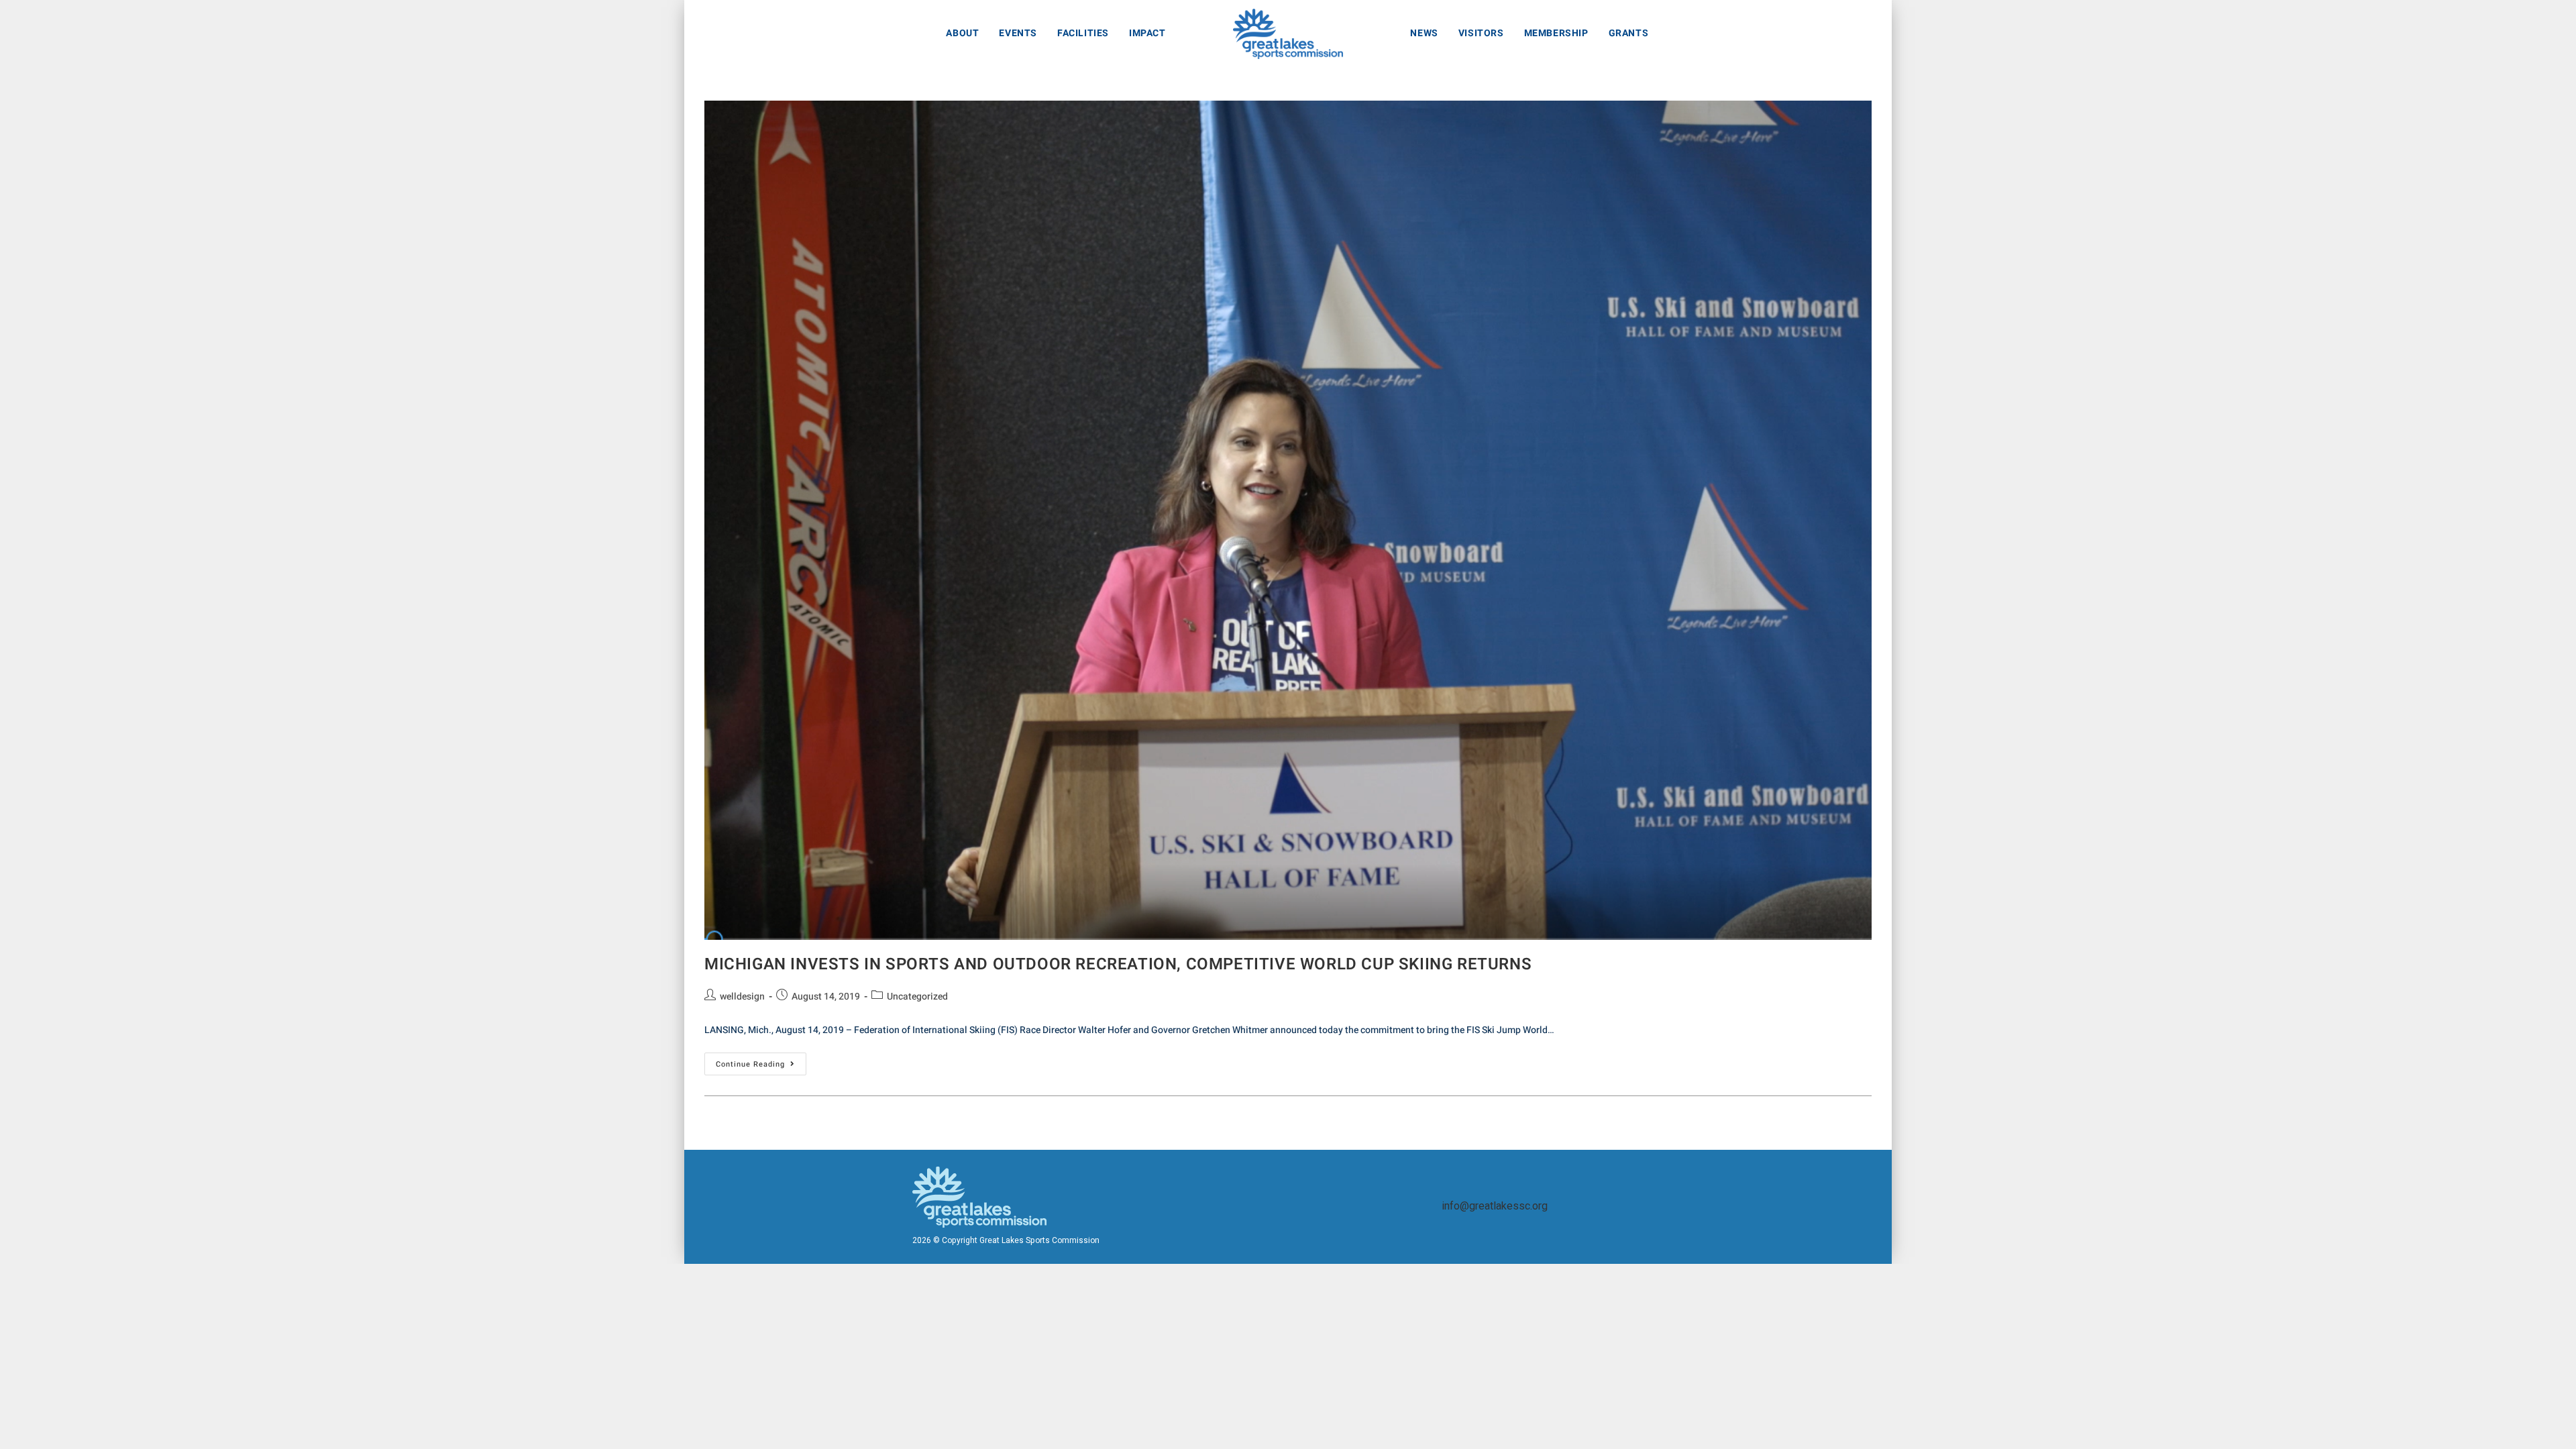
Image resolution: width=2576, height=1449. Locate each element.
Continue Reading (761, 1061)
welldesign (742, 997)
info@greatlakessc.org (1495, 1206)
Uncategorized (917, 997)
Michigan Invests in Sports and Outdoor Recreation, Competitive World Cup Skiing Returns (1118, 964)
